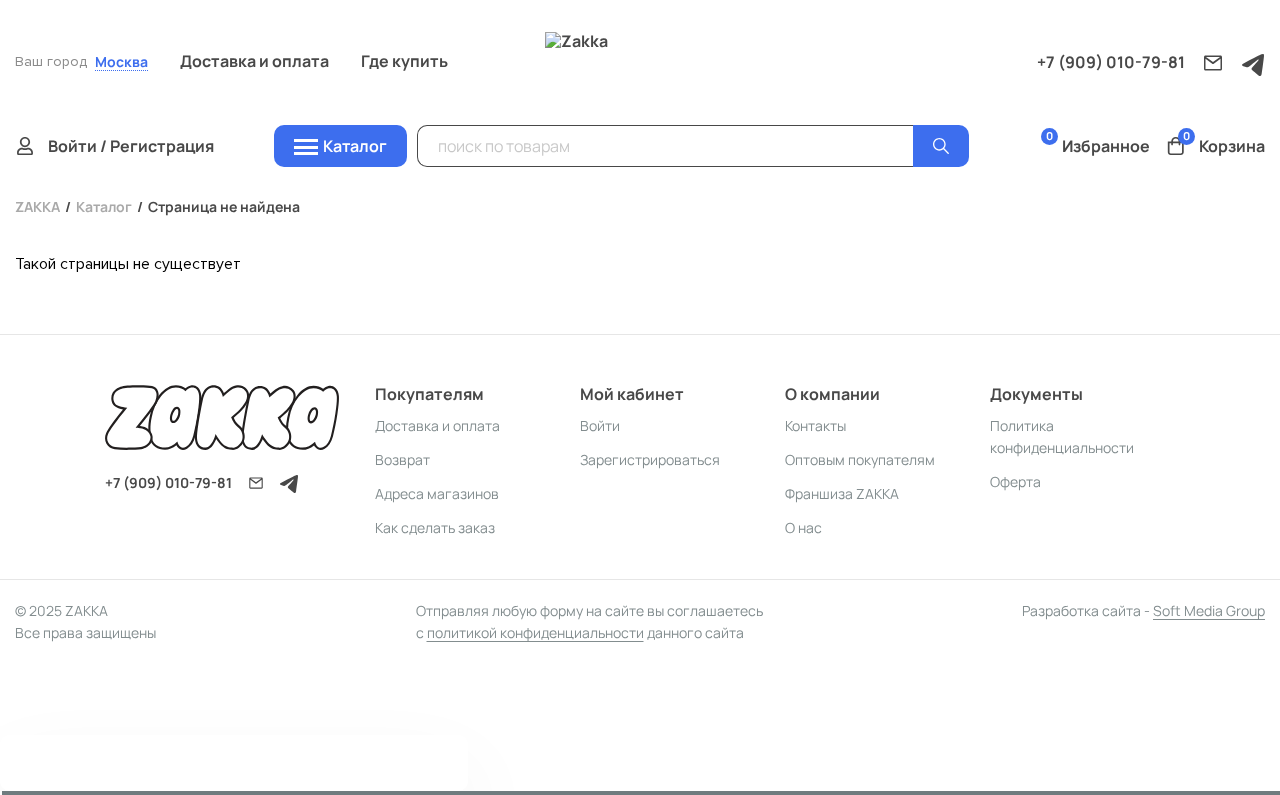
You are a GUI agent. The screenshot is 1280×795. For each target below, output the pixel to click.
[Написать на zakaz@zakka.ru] (1213, 63)
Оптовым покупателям (860, 459)
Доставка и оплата (254, 61)
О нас (803, 527)
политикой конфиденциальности (535, 632)
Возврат (402, 459)
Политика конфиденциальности (1062, 436)
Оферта (1015, 481)
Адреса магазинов (437, 493)
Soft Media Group (1209, 610)
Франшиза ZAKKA (842, 493)
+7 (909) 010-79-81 (1111, 62)
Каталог (104, 206)
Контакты (815, 425)
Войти (600, 425)
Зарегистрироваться (650, 459)
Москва (121, 62)
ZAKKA (37, 206)
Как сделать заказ (435, 527)
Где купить (404, 61)
